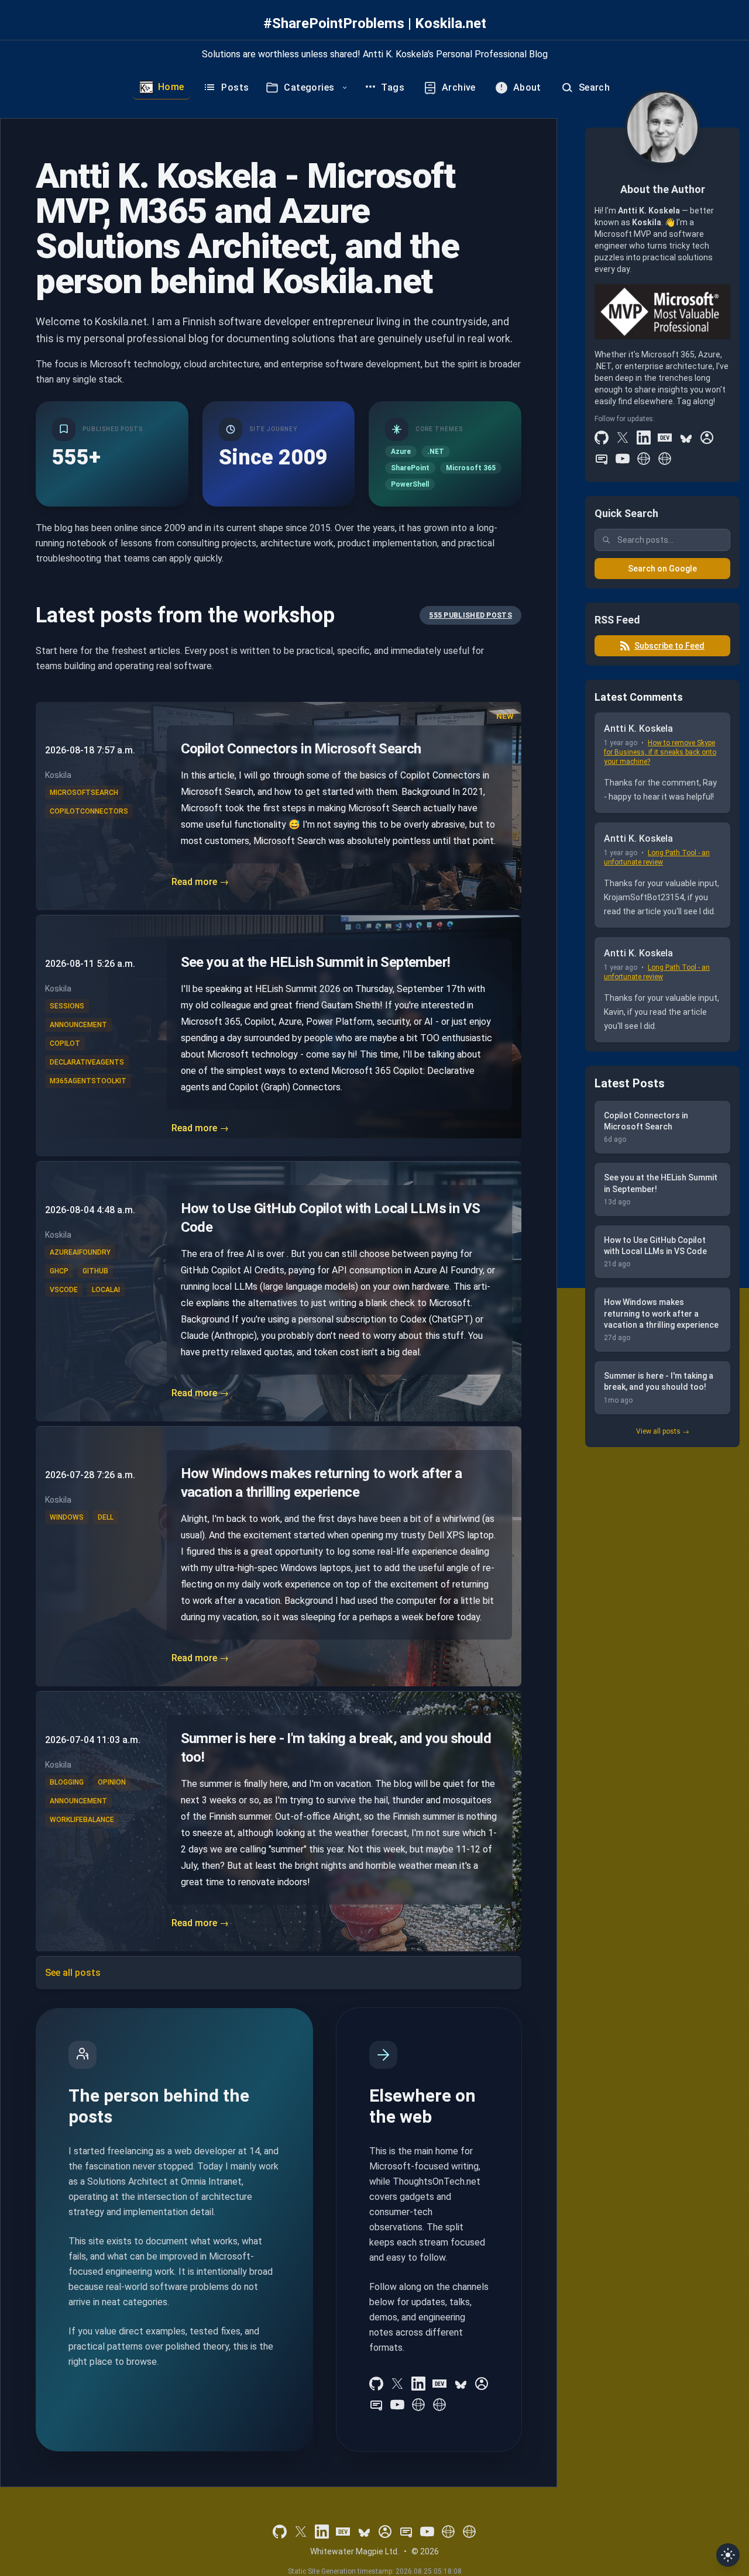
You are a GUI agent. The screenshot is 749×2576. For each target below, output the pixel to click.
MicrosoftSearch (84, 793)
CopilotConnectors (89, 811)
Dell (106, 1517)
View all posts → (663, 1431)
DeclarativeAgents (87, 1062)
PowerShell (410, 484)
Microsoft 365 (471, 468)
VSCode (64, 1290)
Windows (67, 1517)
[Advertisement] (662, 1636)
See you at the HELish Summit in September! (316, 962)
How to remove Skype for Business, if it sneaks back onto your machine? (660, 752)
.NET (436, 452)
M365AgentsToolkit (88, 1081)
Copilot (65, 1044)
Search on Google (662, 569)
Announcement (78, 1025)
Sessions (67, 1006)
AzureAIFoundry (80, 1252)
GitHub (95, 1271)
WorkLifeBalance (82, 1820)
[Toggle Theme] (728, 2555)
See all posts (73, 1973)
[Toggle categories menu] (345, 88)
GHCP (59, 1271)
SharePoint (410, 468)
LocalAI (106, 1290)
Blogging (67, 1782)
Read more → (200, 882)
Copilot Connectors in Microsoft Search (301, 749)
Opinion (112, 1782)
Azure (401, 452)
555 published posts (470, 615)
